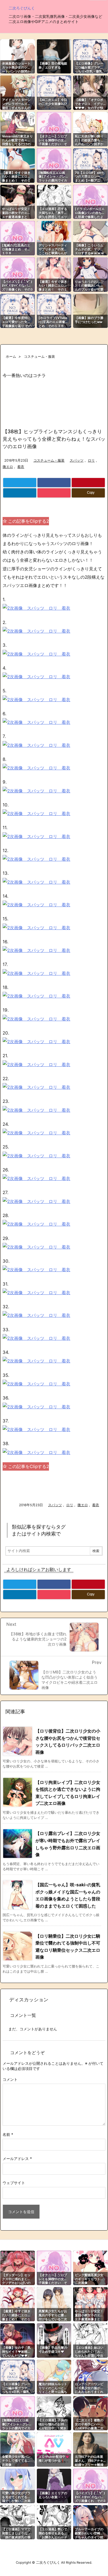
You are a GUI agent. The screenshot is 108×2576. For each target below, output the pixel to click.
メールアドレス (17, 2159)
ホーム (11, 356)
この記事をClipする (28, 521)
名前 (8, 2134)
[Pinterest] (88, 483)
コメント (10, 2079)
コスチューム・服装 (39, 356)
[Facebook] (54, 483)
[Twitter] (20, 483)
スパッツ (77, 460)
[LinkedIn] (20, 493)
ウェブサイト (14, 2183)
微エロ (8, 467)
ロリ (91, 460)
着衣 (21, 467)
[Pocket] (54, 493)
